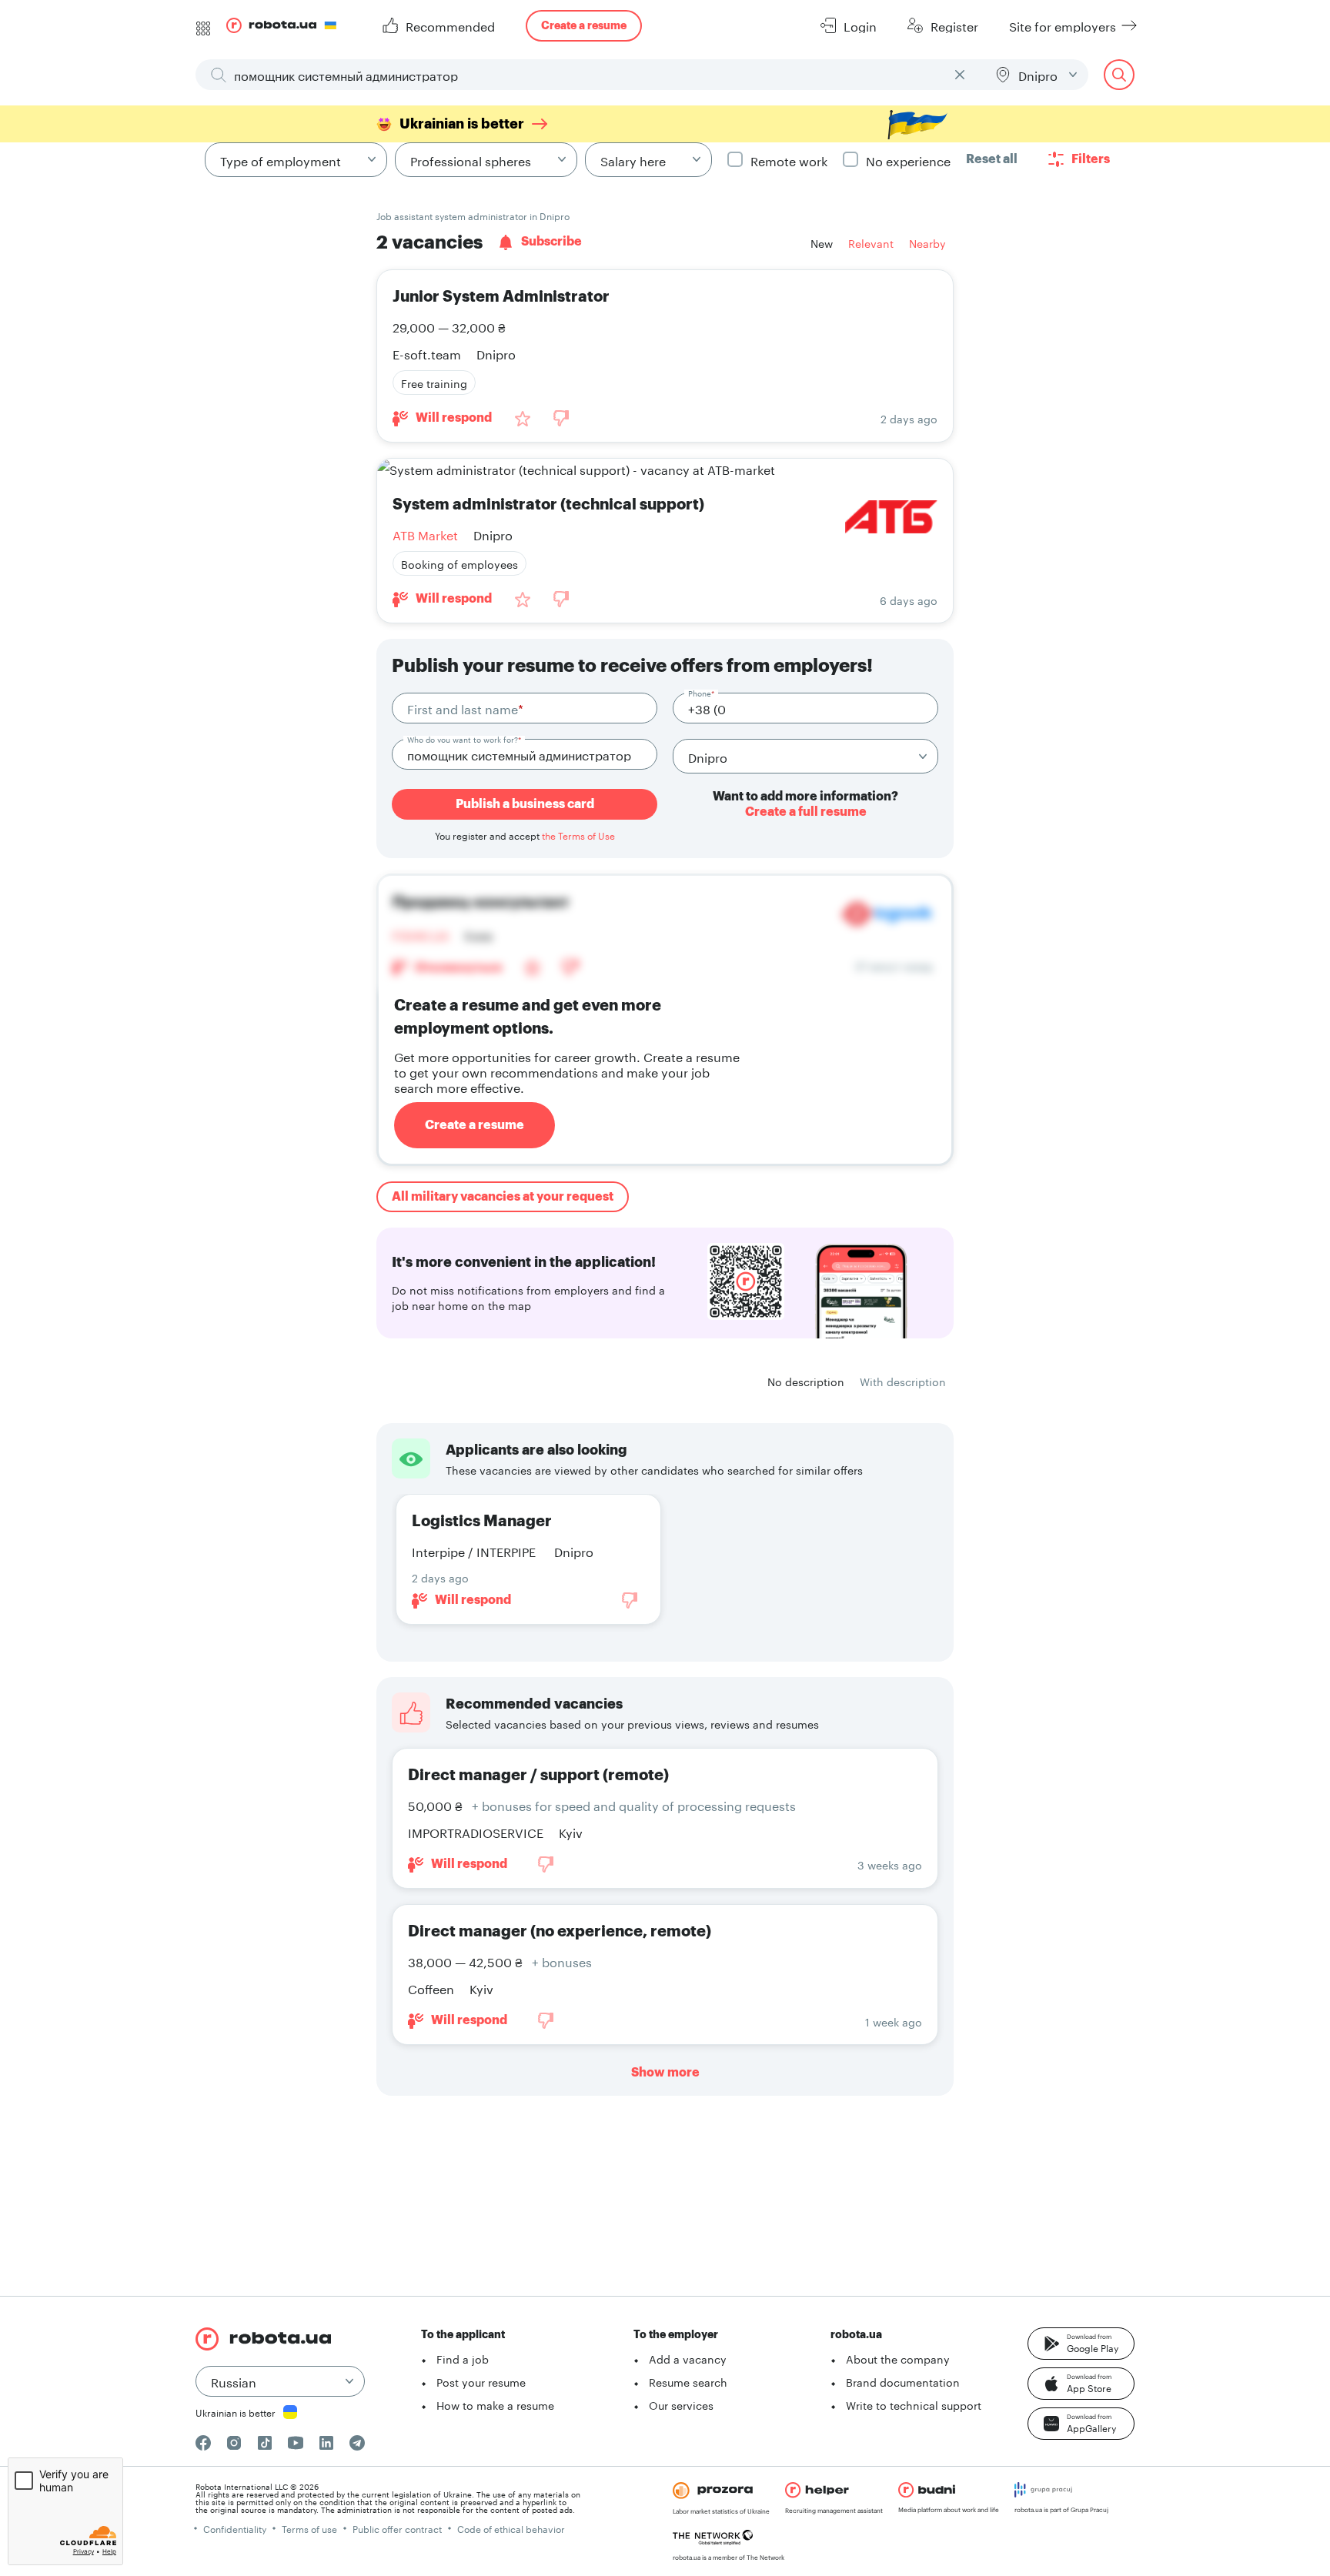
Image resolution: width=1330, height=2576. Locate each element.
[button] (1081, 2344)
